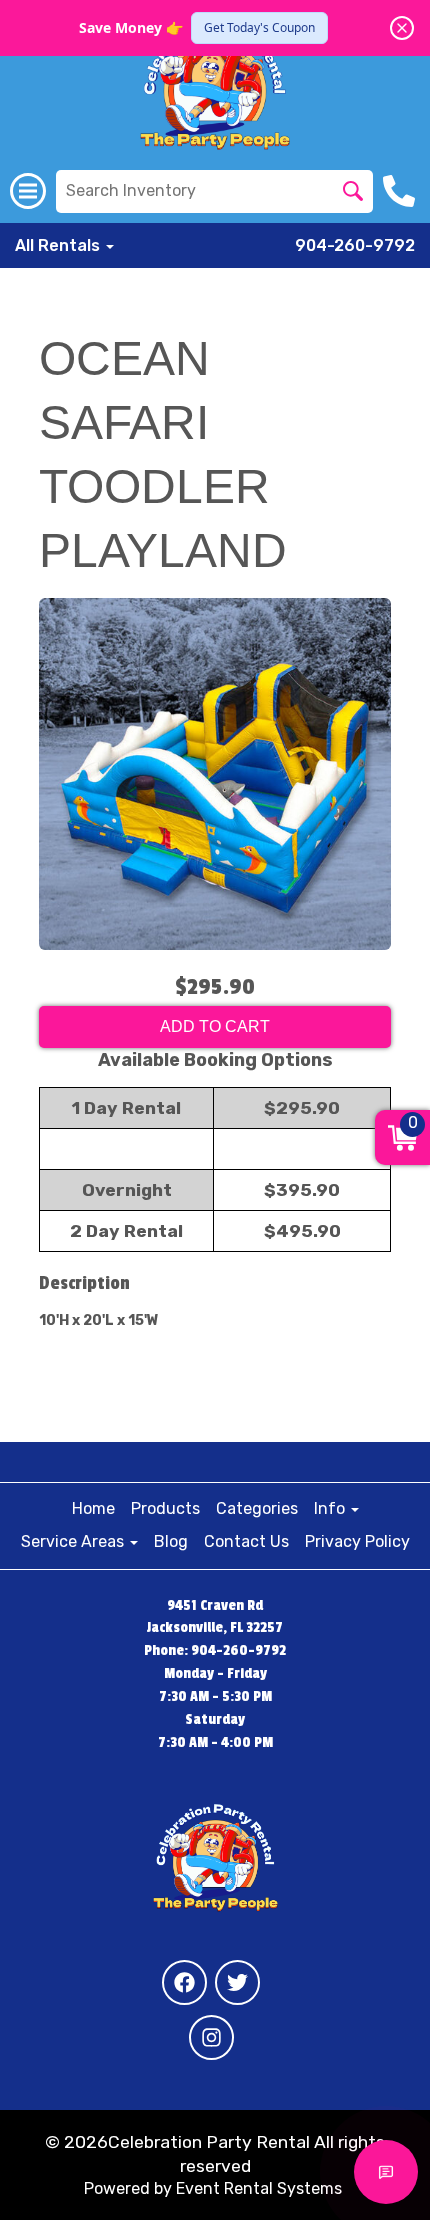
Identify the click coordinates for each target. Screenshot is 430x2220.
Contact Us (246, 1541)
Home (93, 1508)
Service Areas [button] (74, 1541)
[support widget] (386, 2172)
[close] (402, 28)
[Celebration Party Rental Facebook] (184, 1982)
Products (165, 1508)
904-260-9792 (355, 245)
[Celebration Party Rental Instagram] (211, 2037)
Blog (171, 1541)
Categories (257, 1508)
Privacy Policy (357, 1541)
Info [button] (331, 1508)
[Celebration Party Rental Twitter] (237, 1982)
